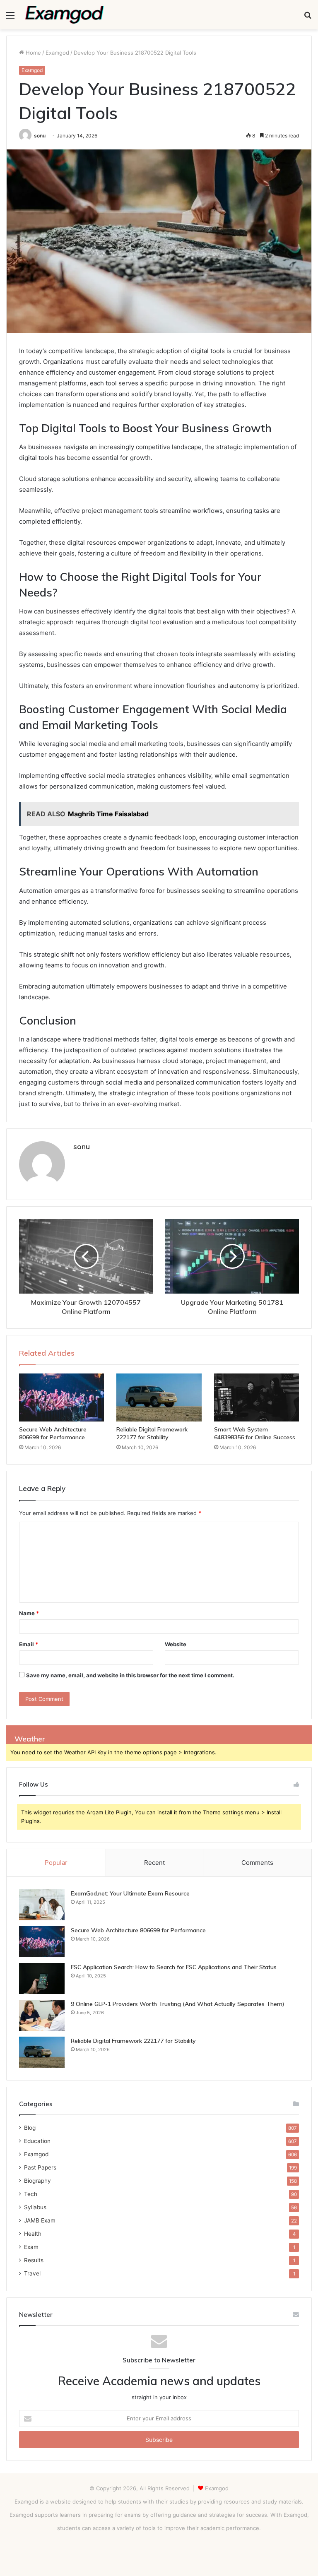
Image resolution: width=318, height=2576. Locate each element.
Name (29, 1613)
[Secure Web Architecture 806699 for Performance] (61, 1397)
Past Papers (40, 2167)
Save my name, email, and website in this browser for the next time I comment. (130, 1675)
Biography (37, 2181)
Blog (30, 2128)
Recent (154, 1863)
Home (33, 53)
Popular (56, 1863)
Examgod (57, 53)
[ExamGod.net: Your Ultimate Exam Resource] (42, 1905)
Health (33, 2234)
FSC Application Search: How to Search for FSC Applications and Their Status (174, 1967)
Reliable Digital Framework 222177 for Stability (152, 1433)
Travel (32, 2273)
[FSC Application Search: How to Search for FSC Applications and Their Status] (42, 1978)
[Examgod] (65, 15)
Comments (257, 1863)
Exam (31, 2247)
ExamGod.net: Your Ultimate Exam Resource (130, 1893)
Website (176, 1644)
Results (34, 2260)
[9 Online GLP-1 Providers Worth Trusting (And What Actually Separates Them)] (42, 2015)
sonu (40, 136)
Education (37, 2141)
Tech (31, 2194)
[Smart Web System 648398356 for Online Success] (257, 1397)
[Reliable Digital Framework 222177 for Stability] (159, 1397)
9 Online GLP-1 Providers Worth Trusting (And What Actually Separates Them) (178, 2004)
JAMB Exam (40, 2220)
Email (29, 1644)
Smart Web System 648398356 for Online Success (255, 1433)
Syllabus (35, 2207)
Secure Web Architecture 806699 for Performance (53, 1433)
